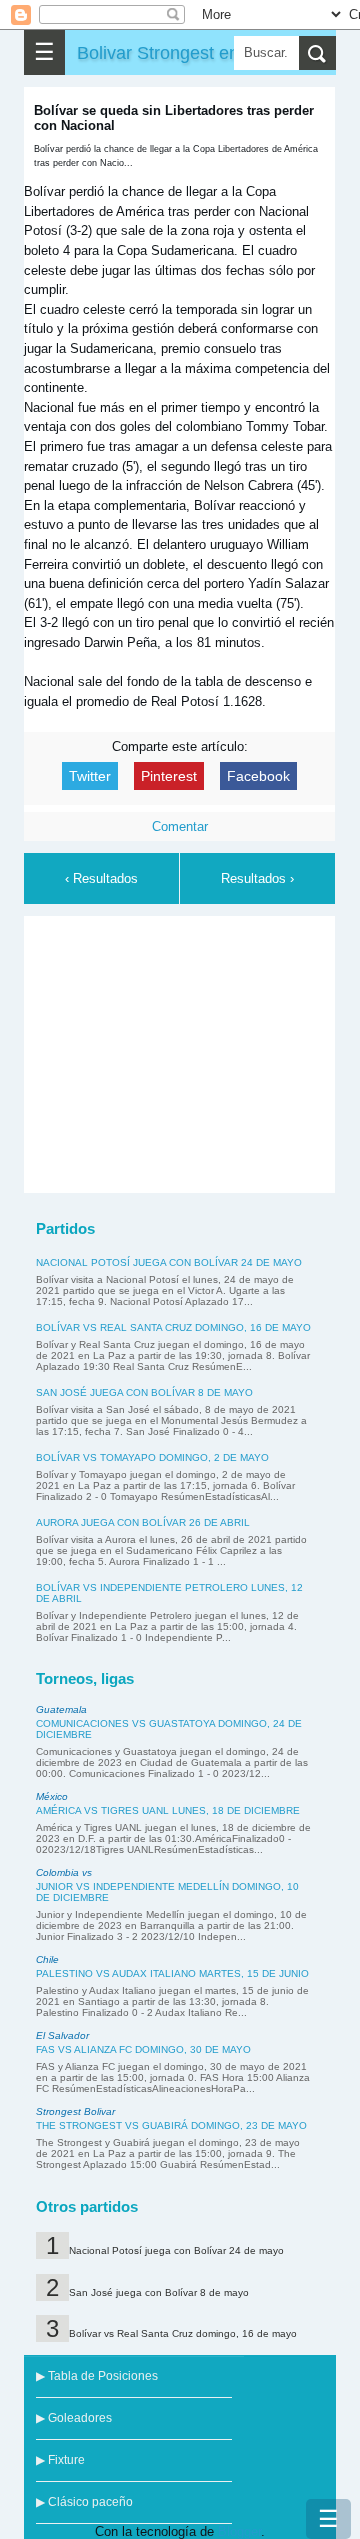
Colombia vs (64, 1872)
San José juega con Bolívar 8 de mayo (144, 1392)
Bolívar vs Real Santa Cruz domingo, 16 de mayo (173, 1327)
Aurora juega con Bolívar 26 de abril (143, 1522)
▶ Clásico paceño (84, 2502)
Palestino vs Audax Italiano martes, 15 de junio (172, 1973)
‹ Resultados (101, 878)
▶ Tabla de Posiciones (97, 2376)
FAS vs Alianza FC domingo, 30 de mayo (143, 2049)
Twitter (90, 776)
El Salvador (62, 2035)
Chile (47, 1959)
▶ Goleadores (74, 2418)
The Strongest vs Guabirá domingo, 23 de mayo (171, 2125)
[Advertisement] (184, 1051)
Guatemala (61, 1709)
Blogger (239, 2531)
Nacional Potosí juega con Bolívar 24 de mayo (169, 1262)
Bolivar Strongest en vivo (176, 52)
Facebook (258, 776)
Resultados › (257, 878)
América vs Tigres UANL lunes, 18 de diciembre (168, 1810)
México (52, 1796)
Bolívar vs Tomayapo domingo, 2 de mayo (152, 1457)
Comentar (180, 826)
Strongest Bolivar (75, 2111)
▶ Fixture (60, 2460)
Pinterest (169, 776)
